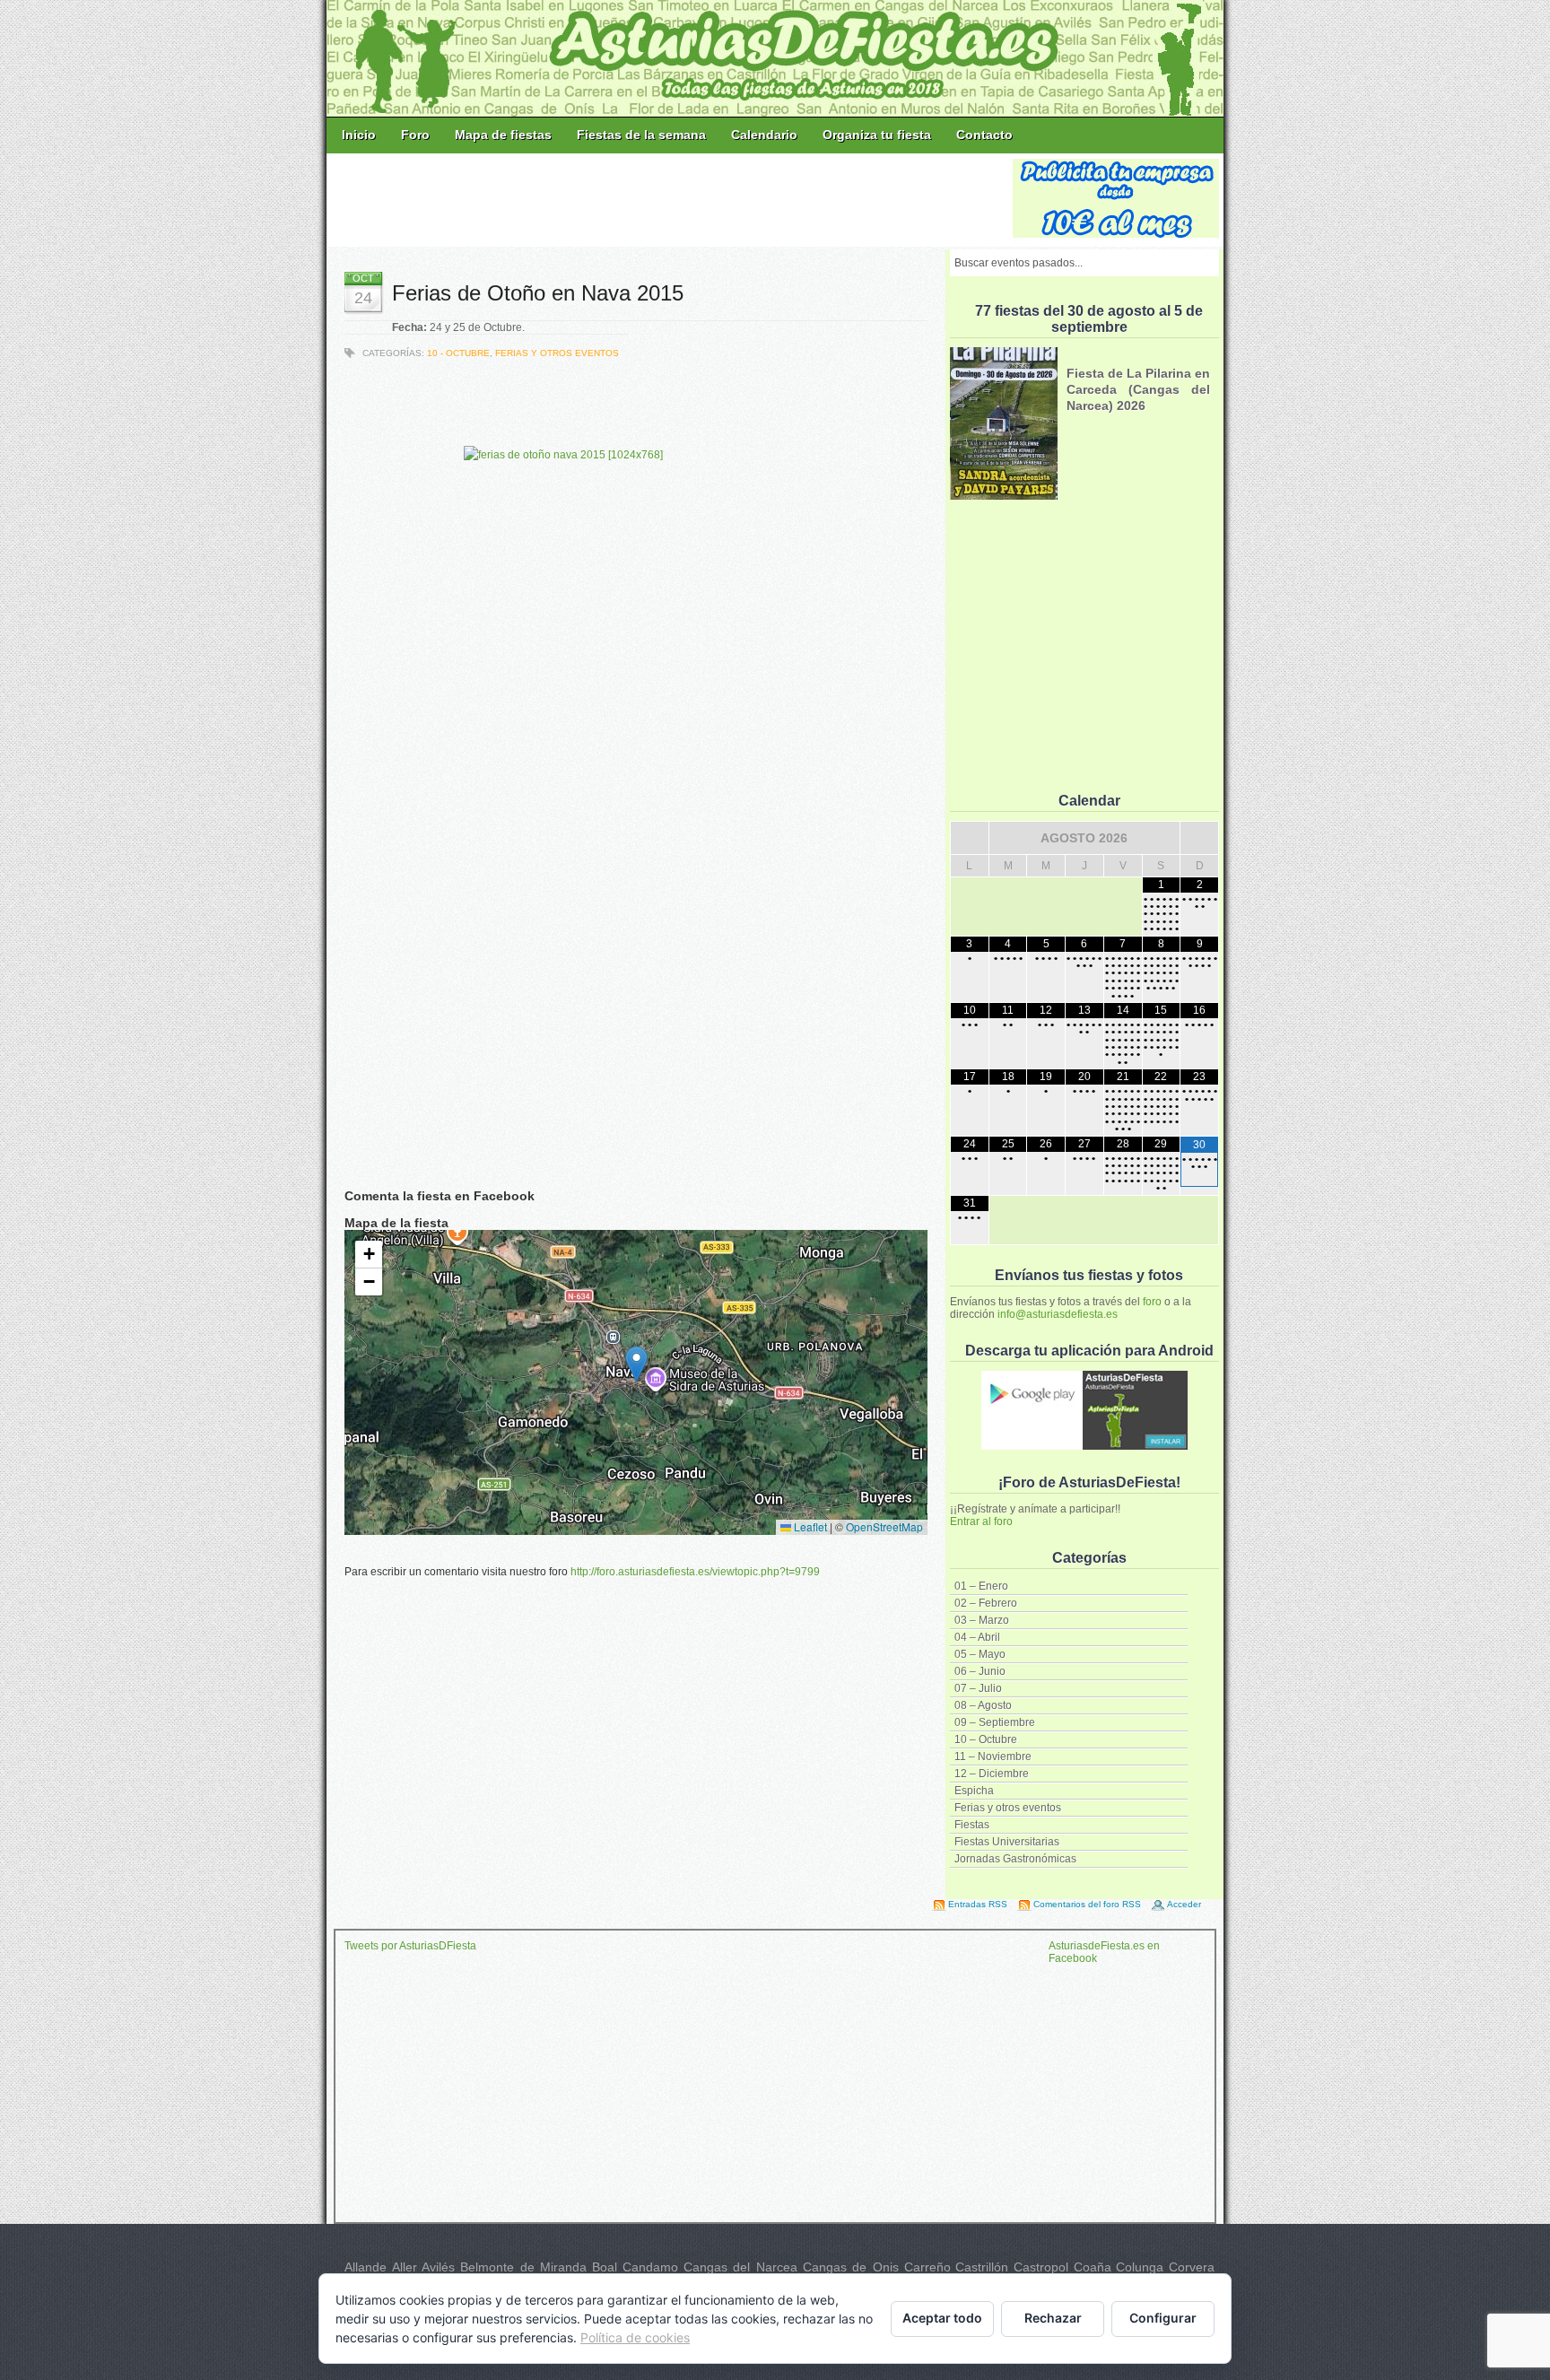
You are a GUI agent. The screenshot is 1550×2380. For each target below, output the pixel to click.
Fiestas (972, 1825)
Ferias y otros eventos (1008, 1808)
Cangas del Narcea (740, 2267)
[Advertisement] (671, 199)
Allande (366, 2267)
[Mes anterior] (970, 838)
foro (1152, 1302)
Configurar (1163, 2318)
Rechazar (1053, 2318)
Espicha (974, 1791)
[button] (636, 1364)
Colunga (1140, 2267)
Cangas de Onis (851, 2267)
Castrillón (982, 2267)
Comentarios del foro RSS (1087, 1904)
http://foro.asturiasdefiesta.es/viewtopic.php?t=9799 (695, 1572)
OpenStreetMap (884, 1526)
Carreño (927, 2267)
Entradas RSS (978, 1904)
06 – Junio (980, 1671)
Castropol (1041, 2267)
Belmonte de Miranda (523, 2267)
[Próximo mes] (1199, 838)
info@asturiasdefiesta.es (1058, 1314)
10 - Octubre (458, 353)
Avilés (438, 2267)
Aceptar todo (942, 2318)
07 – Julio (978, 1688)
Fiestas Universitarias (1007, 1842)
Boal (605, 2267)
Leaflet (809, 1526)
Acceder (1184, 1904)
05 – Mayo (980, 1654)
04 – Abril (977, 1637)
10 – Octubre (986, 1739)
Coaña (1093, 2267)
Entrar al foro (981, 1521)
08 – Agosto (983, 1705)
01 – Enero (981, 1586)
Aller (405, 2267)
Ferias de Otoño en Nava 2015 (538, 293)
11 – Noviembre (993, 1757)
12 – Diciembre (992, 1774)
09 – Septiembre (995, 1722)
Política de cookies (635, 2337)
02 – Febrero (986, 1603)
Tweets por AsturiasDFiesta (410, 1946)
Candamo (650, 2267)
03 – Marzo (982, 1620)
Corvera (1192, 2267)
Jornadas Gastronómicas (1015, 1859)
